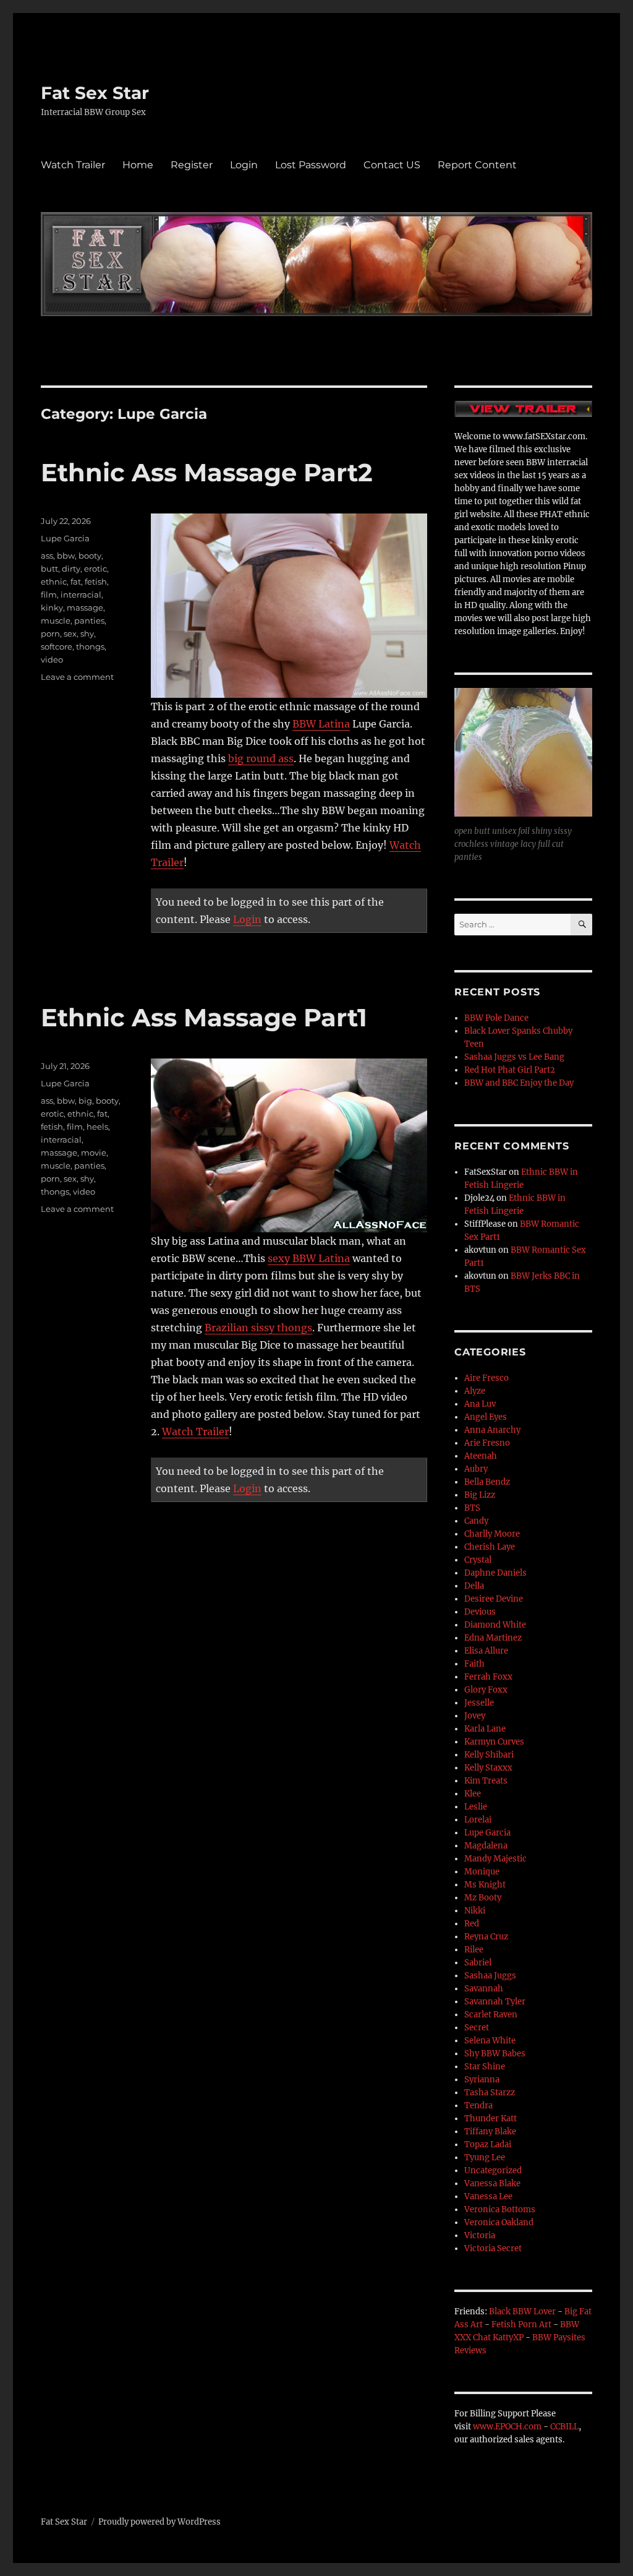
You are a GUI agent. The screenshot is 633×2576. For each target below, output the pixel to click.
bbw (66, 556)
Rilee (474, 1950)
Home (138, 165)
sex (70, 633)
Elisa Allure (486, 1651)
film (49, 595)
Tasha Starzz (490, 2093)
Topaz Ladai (488, 2145)
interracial (81, 595)
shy (87, 633)
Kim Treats (486, 1781)
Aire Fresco (486, 1378)
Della (474, 1586)
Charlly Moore (492, 1534)
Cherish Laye (490, 1547)
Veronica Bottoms (500, 2209)
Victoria (480, 2235)
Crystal (478, 1560)
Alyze (475, 1391)
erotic (96, 569)
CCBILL (564, 2427)
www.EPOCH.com (507, 2427)
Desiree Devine (494, 1599)
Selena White (490, 2041)
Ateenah (481, 1456)
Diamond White (495, 1625)
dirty (71, 569)
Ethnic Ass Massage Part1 (204, 1017)
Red (472, 1924)
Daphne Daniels (495, 1573)
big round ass (261, 758)
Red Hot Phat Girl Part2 (510, 1070)
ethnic (54, 582)
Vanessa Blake (492, 2183)
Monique (482, 1872)
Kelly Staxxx (488, 1768)
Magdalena (486, 1846)
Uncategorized (493, 2170)
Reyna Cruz (486, 1937)
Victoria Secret (493, 2248)
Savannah (484, 1989)
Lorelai (478, 1820)
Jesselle (479, 1703)
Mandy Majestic (495, 1859)
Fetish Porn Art (521, 2325)
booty (90, 556)
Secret (477, 2028)
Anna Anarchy (492, 1430)
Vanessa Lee (488, 2196)
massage (85, 608)
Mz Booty (483, 1898)
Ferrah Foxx (488, 1677)
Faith (474, 1664)
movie (94, 1153)
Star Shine (485, 2067)
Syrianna (482, 2080)
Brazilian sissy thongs (258, 1328)
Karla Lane (485, 1729)
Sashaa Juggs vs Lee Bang (514, 1057)
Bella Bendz (487, 1482)
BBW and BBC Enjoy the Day (519, 1083)
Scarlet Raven (491, 2015)
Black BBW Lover (522, 2312)
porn (50, 633)
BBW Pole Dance (496, 1018)
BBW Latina (321, 724)
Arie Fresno (487, 1443)
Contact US (392, 165)
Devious (480, 1612)
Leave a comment (77, 677)
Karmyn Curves (494, 1742)
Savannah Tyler (495, 2002)
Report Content (477, 165)
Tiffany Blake (490, 2132)
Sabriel (478, 1963)
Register (192, 165)
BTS (472, 1508)
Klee (473, 1794)
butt (49, 569)
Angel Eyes (486, 1417)
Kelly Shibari (489, 1755)
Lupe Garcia (65, 538)
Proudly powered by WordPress (159, 2522)
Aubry (476, 1469)
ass (47, 556)
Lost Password (311, 165)
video (52, 659)
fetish (96, 582)
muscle (56, 620)
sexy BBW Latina (309, 1258)
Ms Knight (485, 1885)
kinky (52, 608)
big (85, 1101)
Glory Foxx (486, 1690)
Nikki (475, 1911)
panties (89, 620)
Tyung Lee (485, 2157)
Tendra (478, 2106)
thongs (90, 646)
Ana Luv (480, 1404)
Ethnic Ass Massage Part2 (207, 472)
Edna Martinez (493, 1638)
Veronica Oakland (499, 2222)
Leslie (476, 1807)
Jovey (475, 1716)
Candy (476, 1521)
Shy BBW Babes (495, 2054)
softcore (57, 646)
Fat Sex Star (95, 93)
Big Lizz (480, 1495)
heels (97, 1127)
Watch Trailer (73, 165)
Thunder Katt (491, 2119)
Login (244, 165)
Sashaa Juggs (490, 1976)
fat (76, 582)
